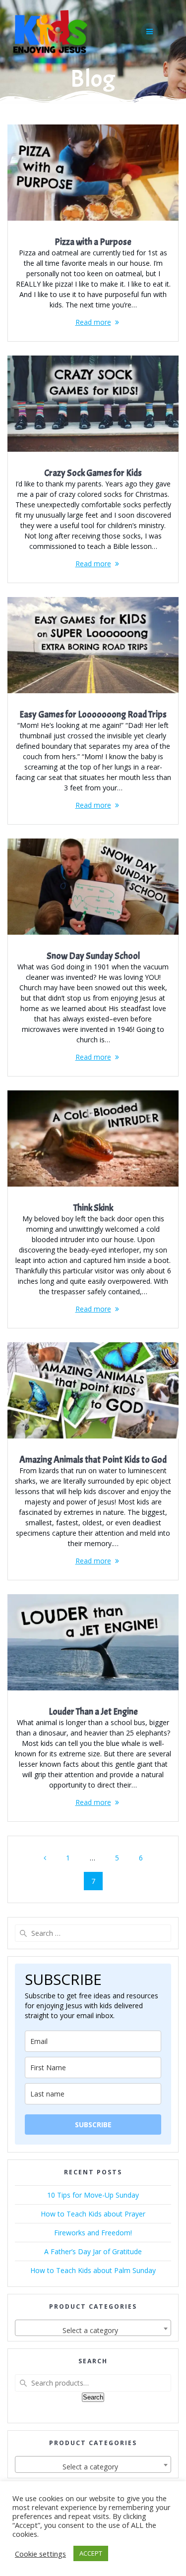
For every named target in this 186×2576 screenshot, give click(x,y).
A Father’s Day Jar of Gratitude (93, 2251)
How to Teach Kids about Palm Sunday (93, 2270)
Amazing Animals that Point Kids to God (93, 1460)
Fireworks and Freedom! (93, 2233)
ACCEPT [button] (91, 2553)
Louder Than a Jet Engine (93, 1712)
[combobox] (93, 2328)
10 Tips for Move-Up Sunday (93, 2195)
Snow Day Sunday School (93, 956)
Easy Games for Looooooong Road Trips (93, 715)
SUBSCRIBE (93, 2125)
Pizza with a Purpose (93, 242)
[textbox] (93, 2331)
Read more (93, 322)
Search (93, 2397)
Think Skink (93, 1208)
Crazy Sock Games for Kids (93, 473)
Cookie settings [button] (40, 2554)
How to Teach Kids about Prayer (93, 2214)
